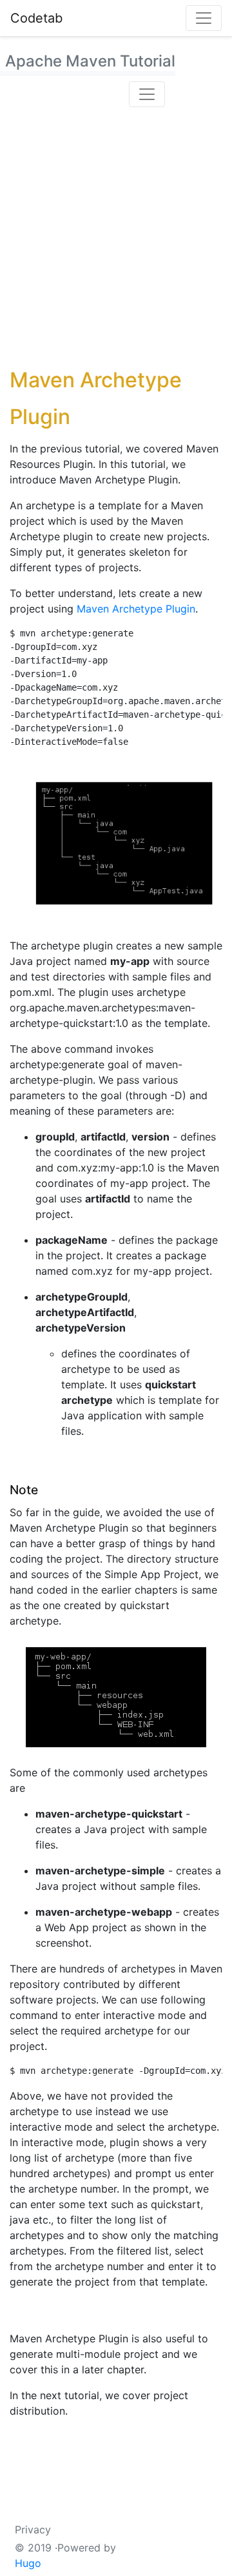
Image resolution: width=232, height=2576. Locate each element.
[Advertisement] (116, 235)
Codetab (36, 18)
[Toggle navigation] (204, 18)
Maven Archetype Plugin (136, 609)
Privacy (33, 2530)
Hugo (28, 2563)
